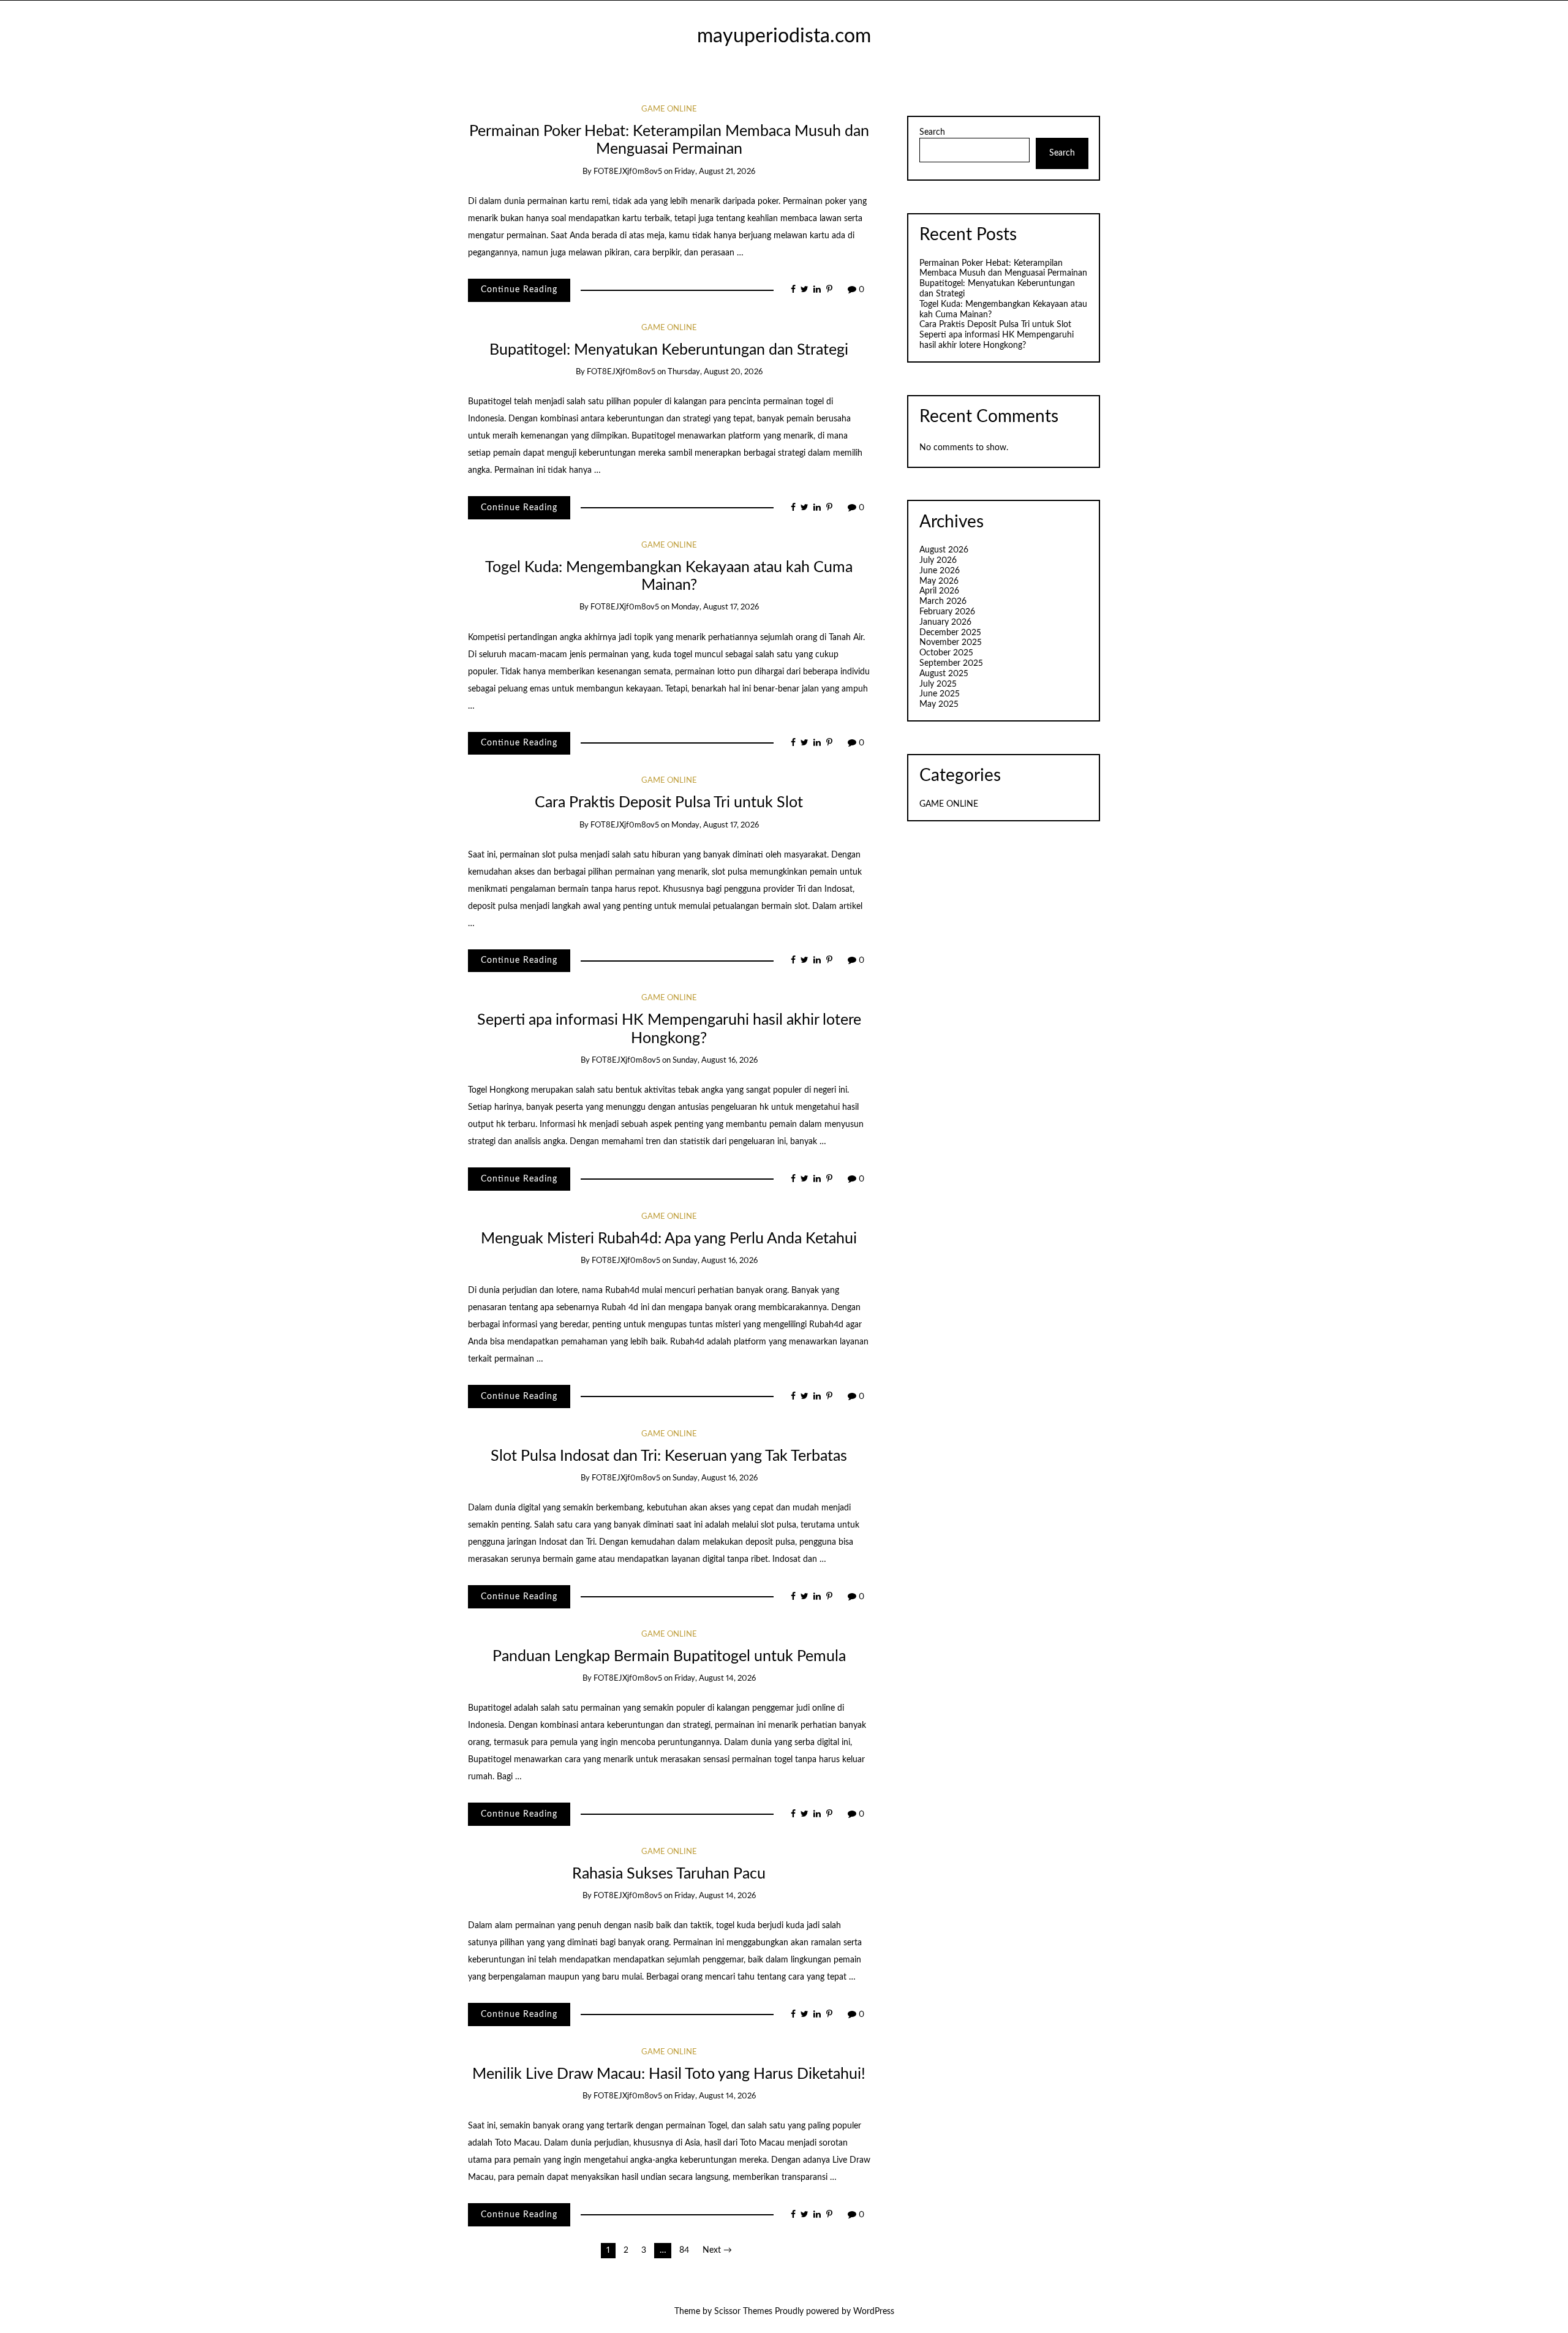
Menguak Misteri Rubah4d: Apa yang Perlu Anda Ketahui (669, 1239)
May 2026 (939, 581)
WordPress (874, 2312)
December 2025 (950, 633)
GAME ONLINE (669, 109)
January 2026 (945, 622)
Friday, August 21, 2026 (715, 172)
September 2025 (951, 663)
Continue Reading (519, 290)
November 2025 (951, 643)
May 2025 (939, 704)
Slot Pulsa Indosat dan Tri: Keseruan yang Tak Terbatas (669, 1456)
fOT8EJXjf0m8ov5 (628, 172)
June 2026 (940, 571)
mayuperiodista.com (784, 36)
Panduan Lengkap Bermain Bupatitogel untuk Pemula (669, 1656)
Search (932, 132)
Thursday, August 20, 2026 (715, 372)
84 (684, 2250)
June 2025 (940, 694)
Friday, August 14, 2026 (715, 1679)
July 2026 (938, 560)
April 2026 (939, 591)
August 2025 (944, 674)
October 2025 (946, 653)
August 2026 (944, 550)
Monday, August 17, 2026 (715, 607)
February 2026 (947, 612)
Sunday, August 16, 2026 (715, 1061)
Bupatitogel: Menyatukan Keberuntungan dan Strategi (669, 350)
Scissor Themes (743, 2312)
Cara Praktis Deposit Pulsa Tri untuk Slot (669, 803)
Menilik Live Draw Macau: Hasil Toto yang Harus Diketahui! (669, 2074)
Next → (717, 2250)
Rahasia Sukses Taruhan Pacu (669, 1874)
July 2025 (938, 684)
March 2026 (943, 601)
